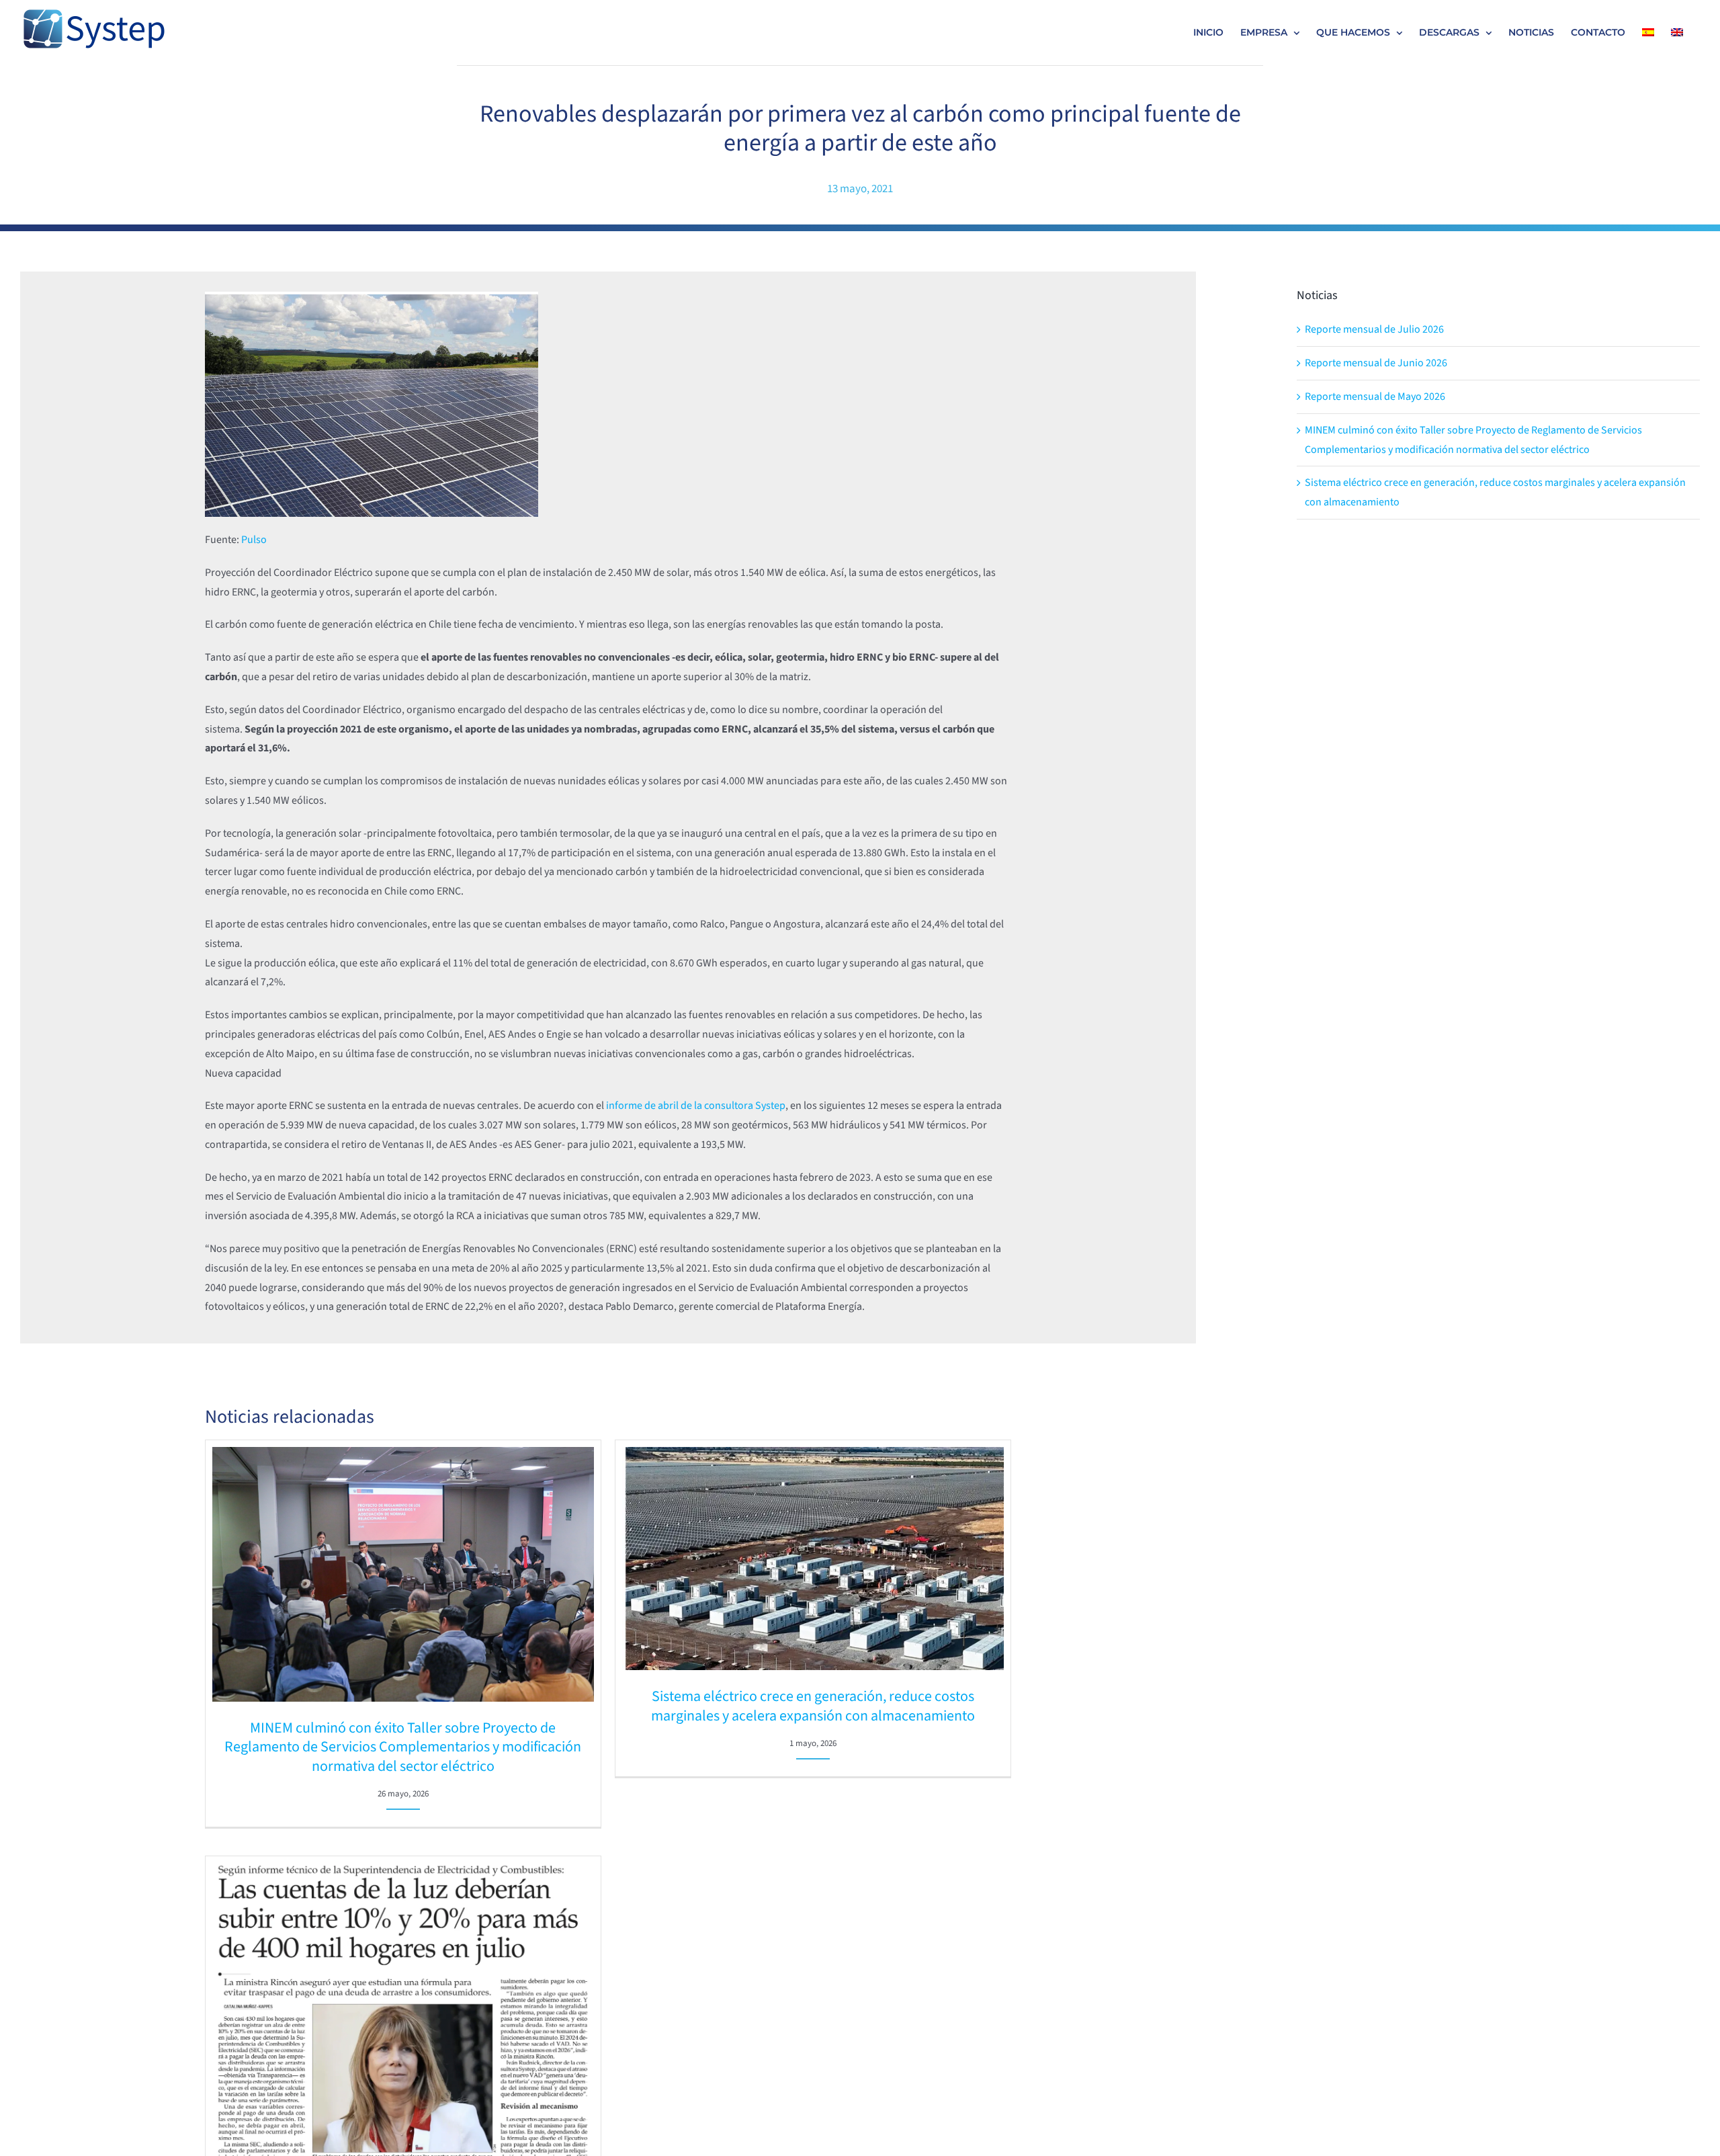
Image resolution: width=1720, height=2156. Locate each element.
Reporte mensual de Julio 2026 (1374, 329)
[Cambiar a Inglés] (1677, 32)
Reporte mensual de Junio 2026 (1376, 363)
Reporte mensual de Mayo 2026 (1375, 397)
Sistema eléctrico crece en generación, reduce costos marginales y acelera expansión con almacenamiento (813, 1706)
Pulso (254, 540)
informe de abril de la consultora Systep (696, 1106)
